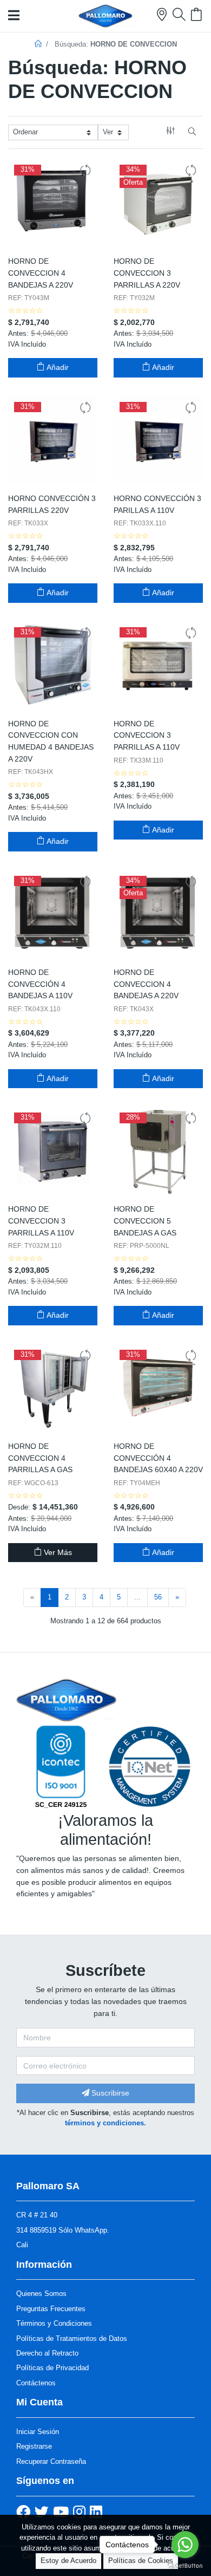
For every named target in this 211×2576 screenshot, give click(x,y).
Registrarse (34, 2446)
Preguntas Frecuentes (51, 2309)
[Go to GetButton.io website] (185, 2565)
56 (158, 1597)
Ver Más (57, 1552)
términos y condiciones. (105, 2123)
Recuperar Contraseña (51, 2461)
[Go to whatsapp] (185, 2545)
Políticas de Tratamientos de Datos (72, 2338)
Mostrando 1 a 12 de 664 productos (106, 1621)
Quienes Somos (41, 2294)
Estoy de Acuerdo (68, 2561)
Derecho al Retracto (47, 2353)
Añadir (57, 367)
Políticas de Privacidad (52, 2368)
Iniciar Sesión (38, 2432)
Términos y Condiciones (54, 2323)
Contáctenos (36, 2383)
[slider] (26, 311)
